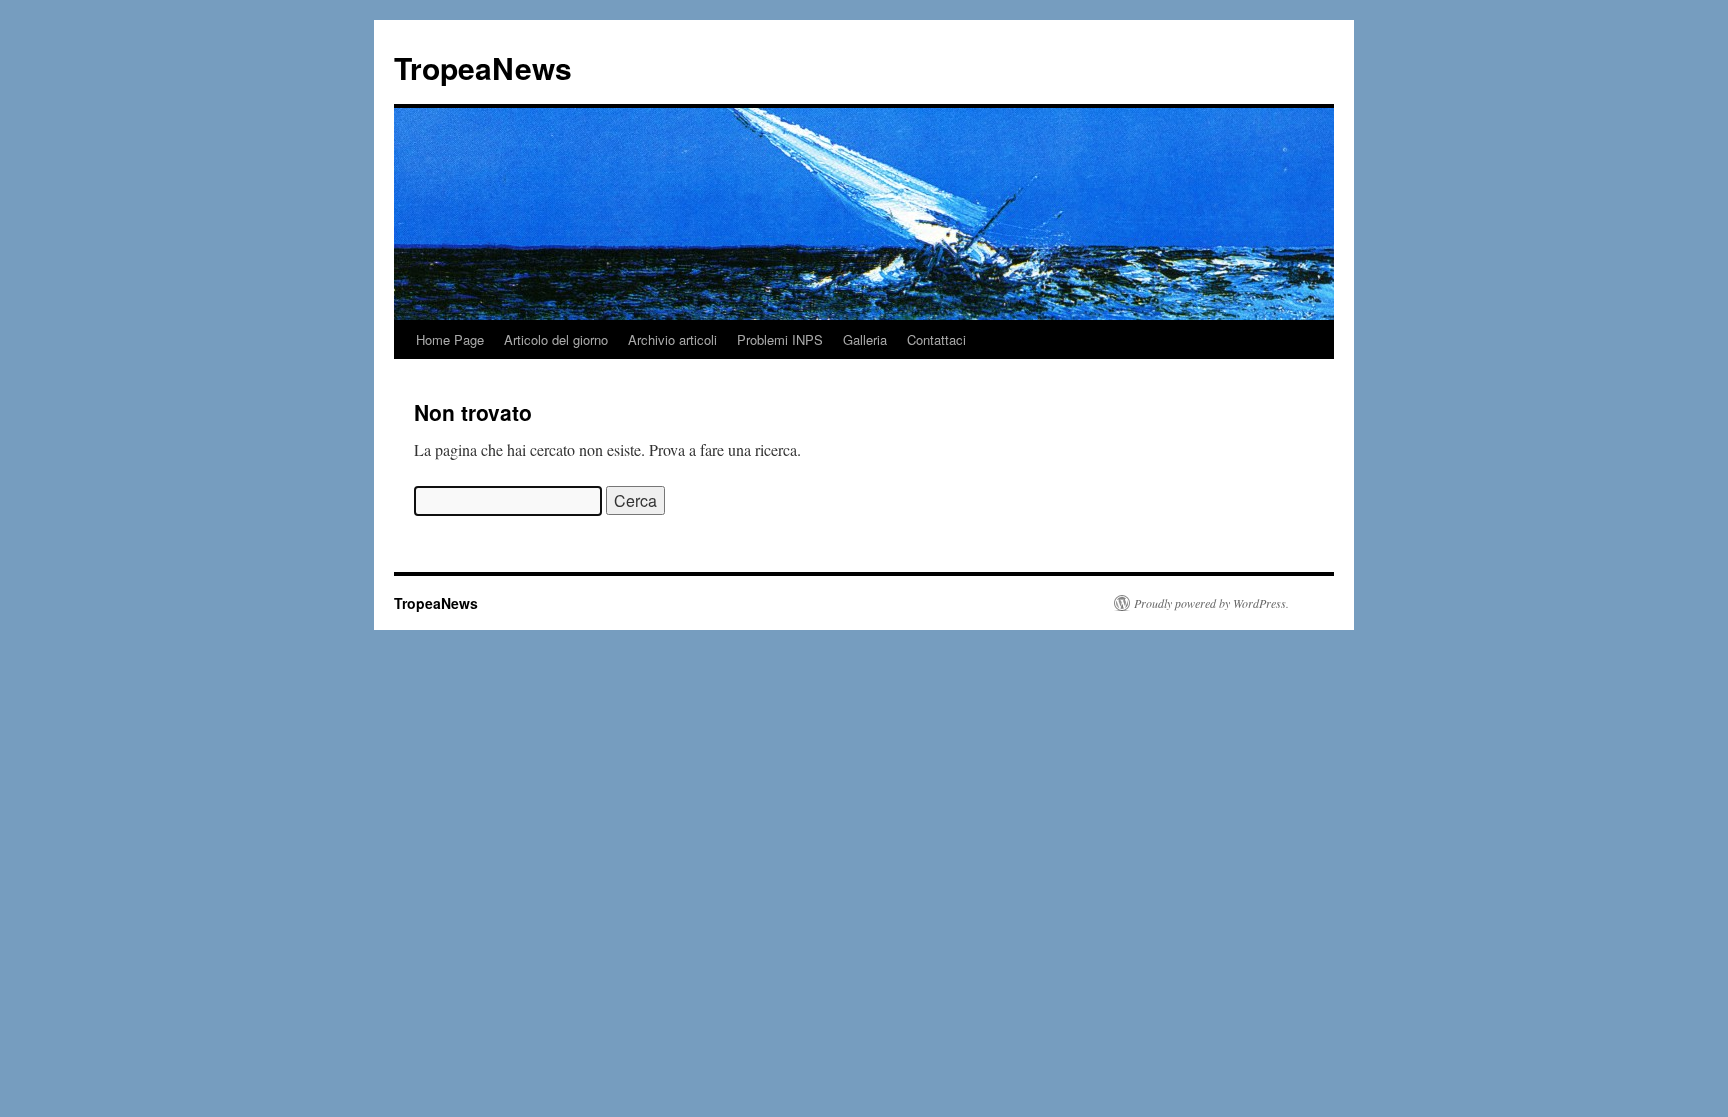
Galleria (865, 339)
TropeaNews (483, 67)
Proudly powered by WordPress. (1211, 603)
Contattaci (936, 339)
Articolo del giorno (556, 339)
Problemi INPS (780, 339)
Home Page (450, 339)
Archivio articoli (672, 339)
